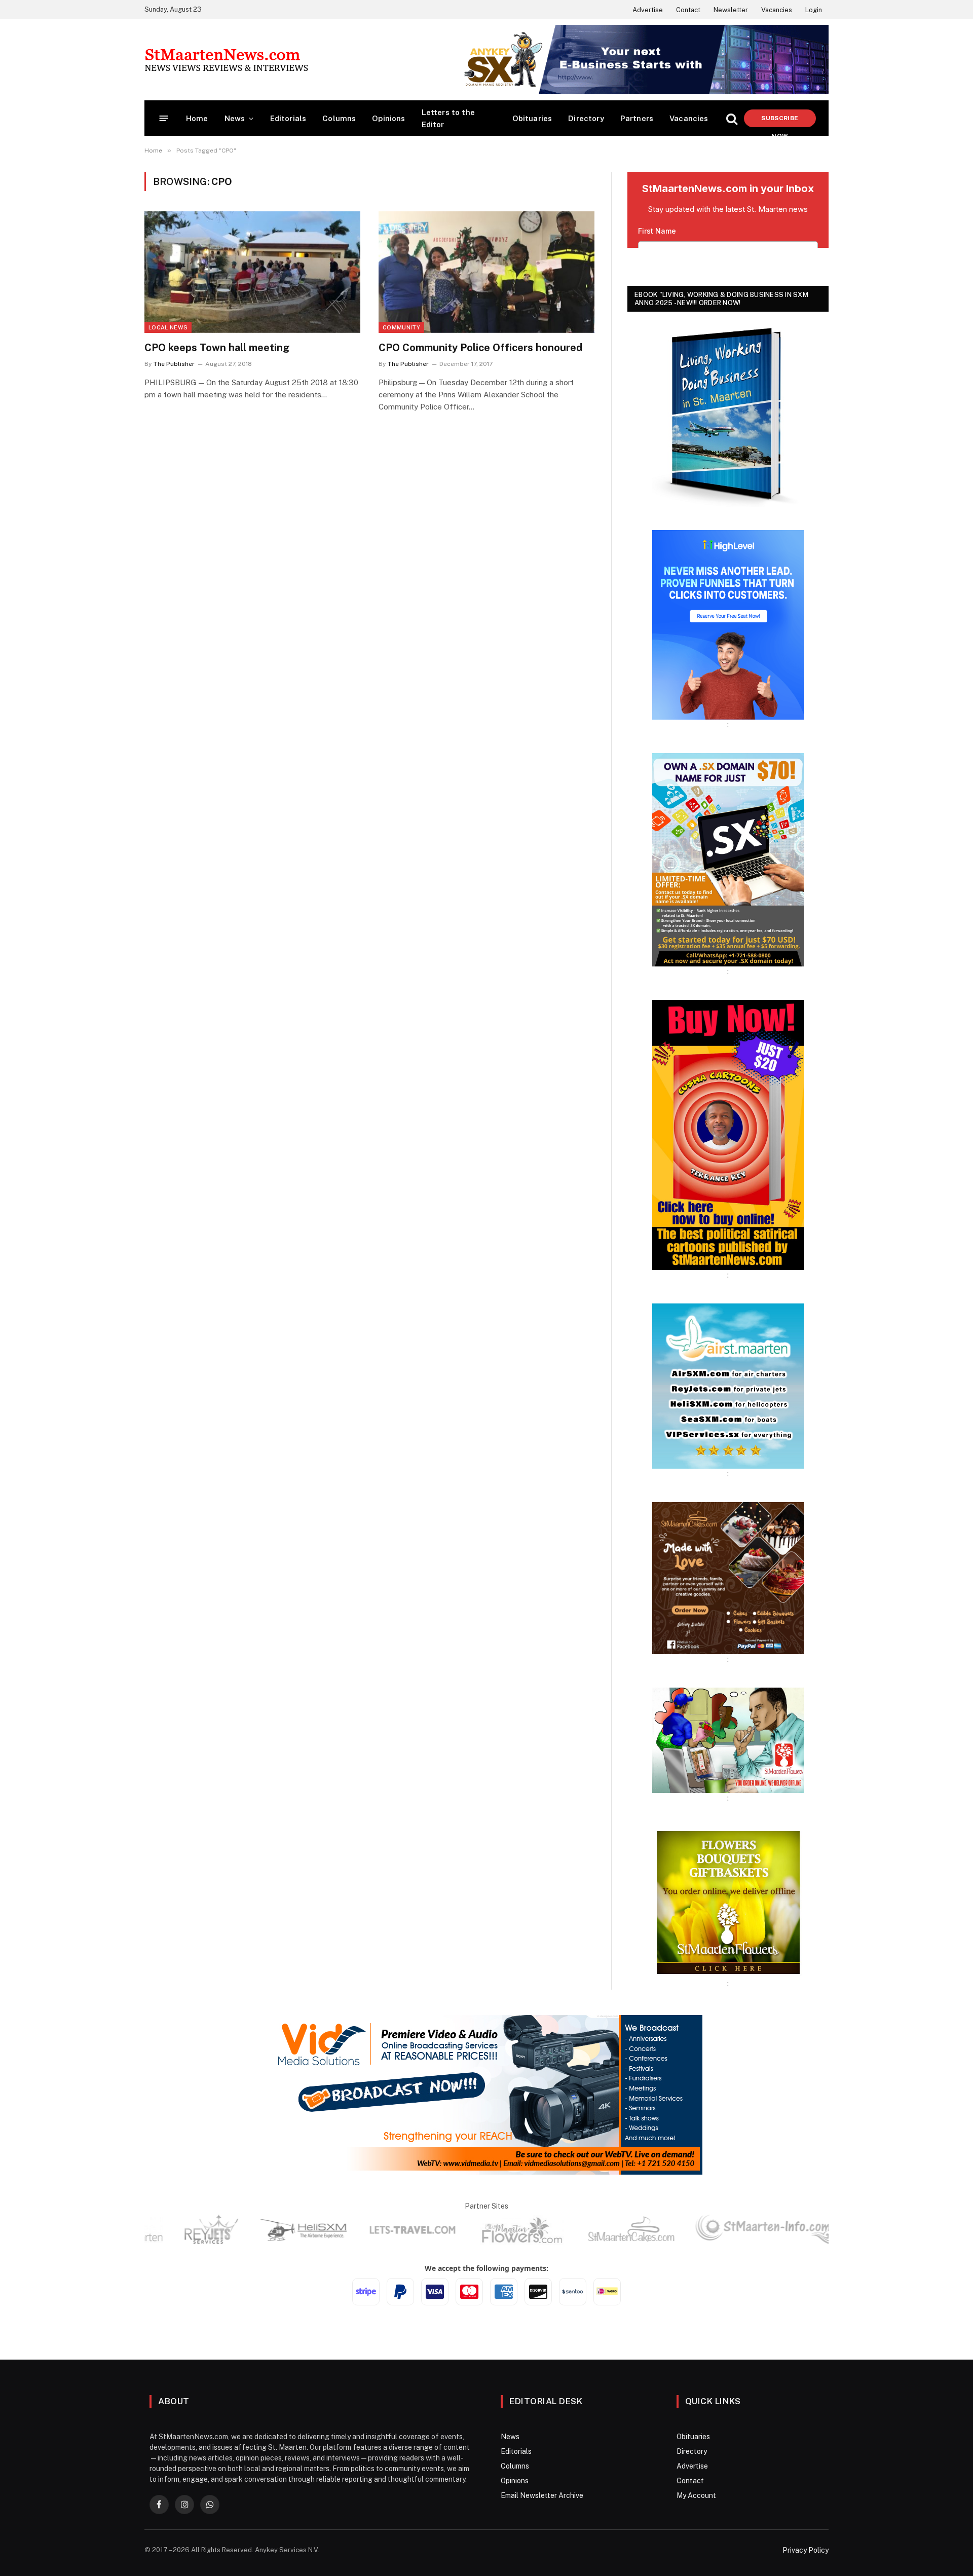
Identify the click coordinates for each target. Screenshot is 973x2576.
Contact (688, 10)
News (235, 118)
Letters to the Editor (448, 118)
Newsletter (731, 10)
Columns (339, 118)
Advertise (648, 10)
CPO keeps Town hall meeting (217, 348)
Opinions (388, 118)
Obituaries (532, 118)
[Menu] (164, 118)
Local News (168, 327)
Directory (586, 118)
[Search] (732, 118)
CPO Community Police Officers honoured (480, 348)
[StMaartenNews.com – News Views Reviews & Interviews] (226, 60)
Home (197, 118)
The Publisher (174, 364)
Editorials (288, 118)
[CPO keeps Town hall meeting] (252, 272)
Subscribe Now (780, 121)
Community (401, 327)
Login (814, 10)
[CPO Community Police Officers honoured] (486, 272)
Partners (637, 118)
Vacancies (777, 10)
